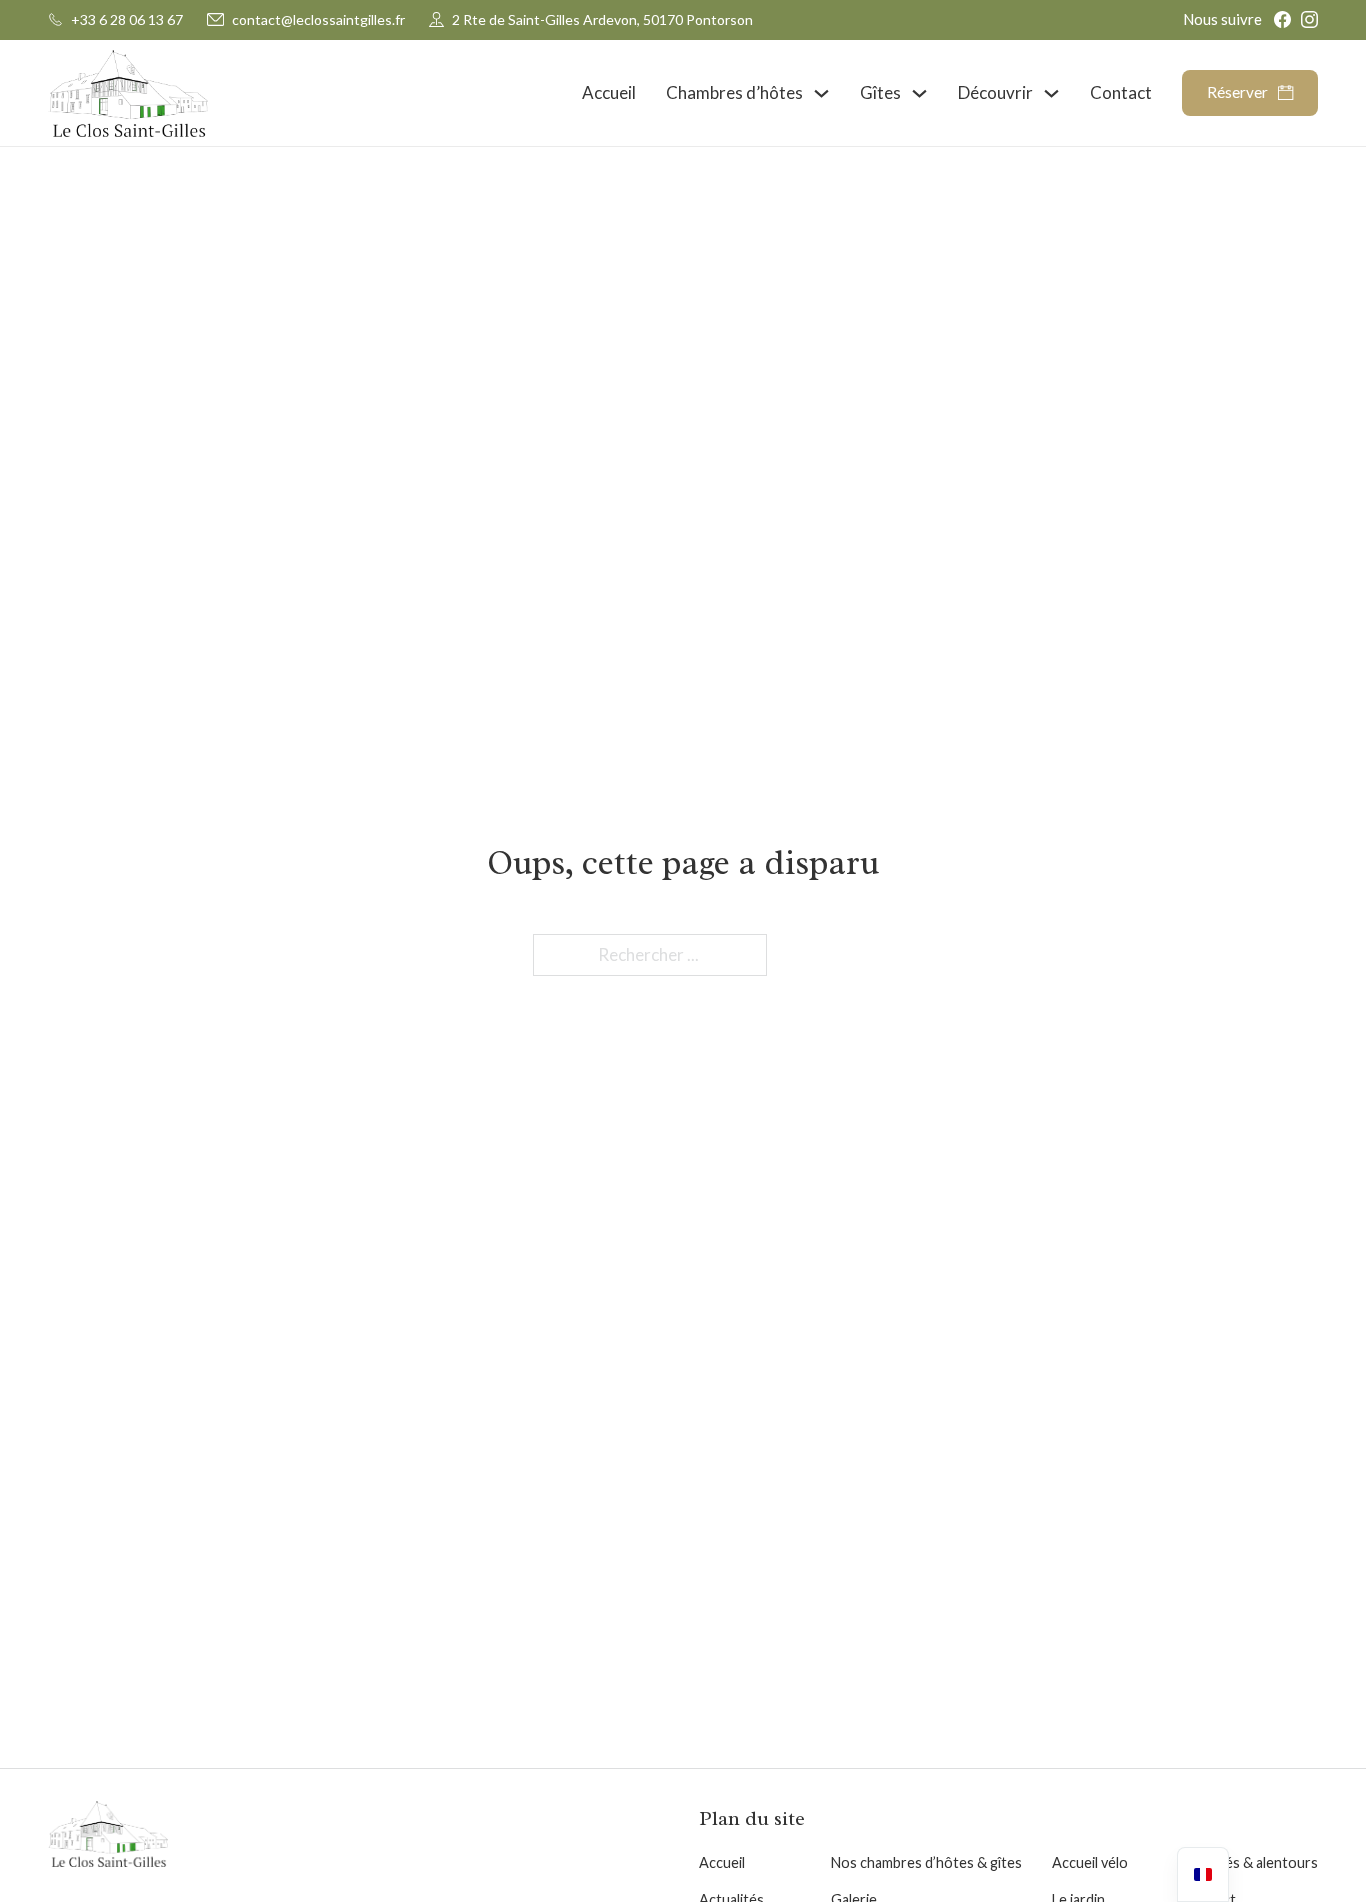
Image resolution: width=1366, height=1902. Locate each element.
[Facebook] (1282, 19)
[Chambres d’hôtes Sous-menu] (821, 93)
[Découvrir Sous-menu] (1051, 93)
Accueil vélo (1090, 1862)
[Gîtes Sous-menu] (919, 93)
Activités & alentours (1250, 1862)
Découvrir (995, 92)
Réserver (1237, 92)
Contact (1121, 92)
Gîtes (880, 92)
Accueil (609, 92)
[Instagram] (1309, 19)
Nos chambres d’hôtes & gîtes (926, 1862)
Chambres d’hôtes (734, 92)
